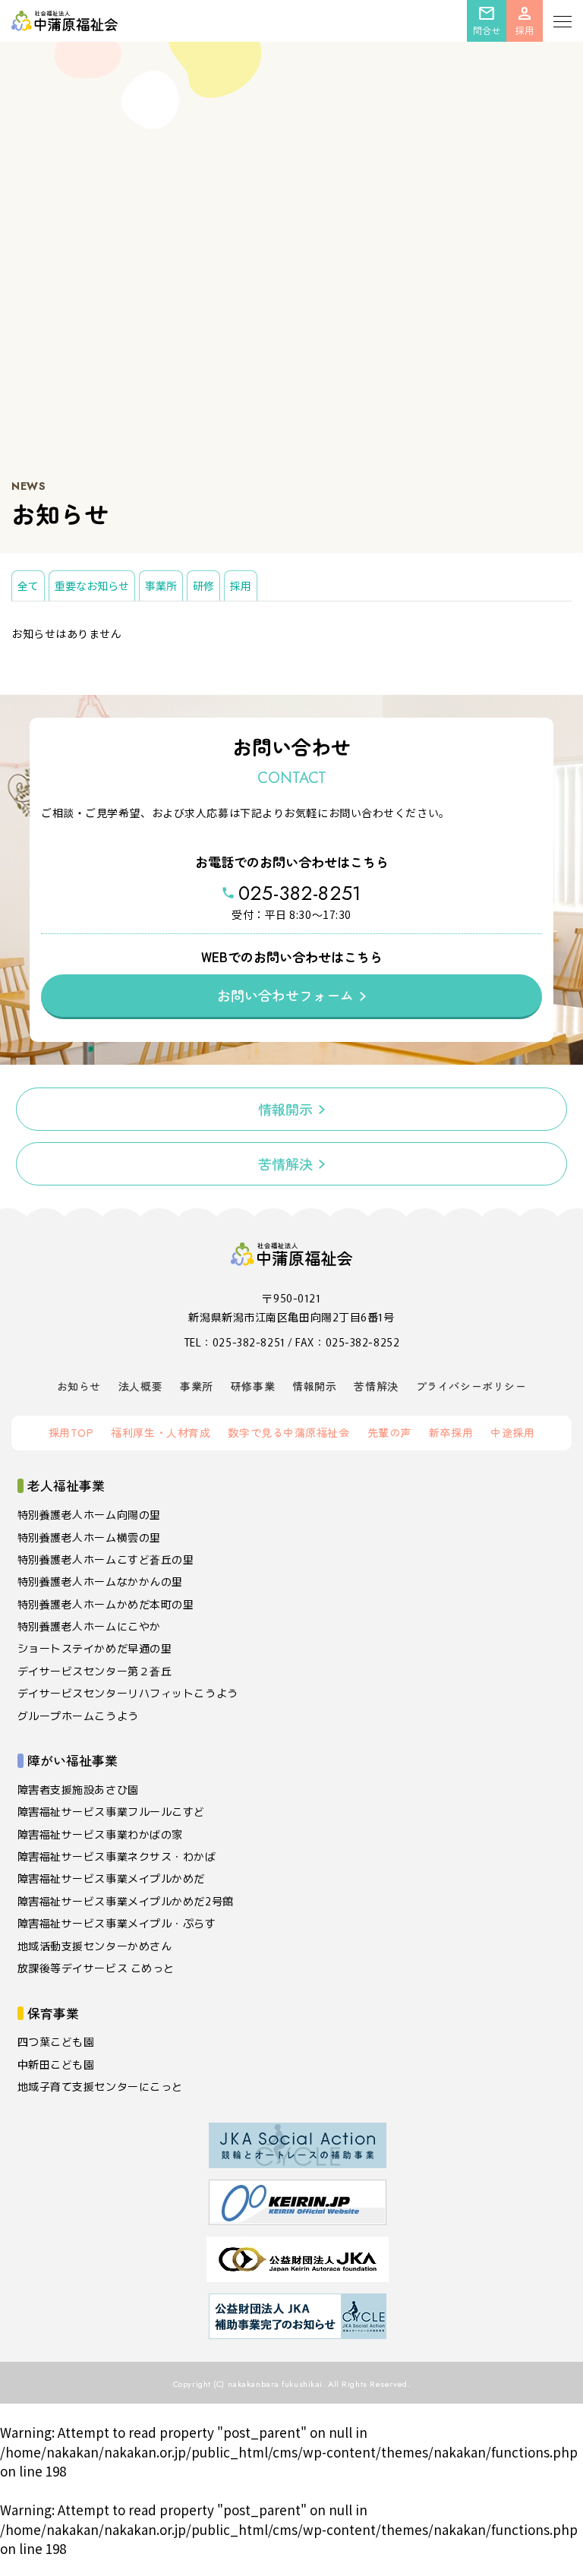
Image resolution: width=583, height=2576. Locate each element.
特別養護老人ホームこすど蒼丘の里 (106, 1559)
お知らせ (79, 1386)
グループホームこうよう (78, 1716)
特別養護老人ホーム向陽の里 (89, 1514)
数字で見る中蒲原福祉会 (288, 1432)
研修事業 (253, 1386)
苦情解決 (285, 1163)
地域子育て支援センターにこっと (100, 2086)
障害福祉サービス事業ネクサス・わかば (117, 1856)
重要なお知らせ (92, 586)
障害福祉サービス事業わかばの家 (100, 1834)
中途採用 (512, 1432)
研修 (203, 586)
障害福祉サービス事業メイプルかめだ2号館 (126, 1901)
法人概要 (140, 1386)
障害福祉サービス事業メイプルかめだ (112, 1878)
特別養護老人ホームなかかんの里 (100, 1581)
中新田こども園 (56, 2064)
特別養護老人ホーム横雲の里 (89, 1537)
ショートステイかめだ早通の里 (95, 1648)
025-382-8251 (300, 893)
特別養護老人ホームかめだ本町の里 (106, 1604)
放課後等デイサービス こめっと (96, 1968)
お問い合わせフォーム (285, 995)
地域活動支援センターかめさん (95, 1946)
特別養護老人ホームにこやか (89, 1626)
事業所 (161, 586)
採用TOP (71, 1432)
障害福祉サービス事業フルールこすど (112, 1811)
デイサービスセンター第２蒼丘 (95, 1671)
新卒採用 (451, 1432)
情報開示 (285, 1109)
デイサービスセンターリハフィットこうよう (128, 1693)
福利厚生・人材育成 (161, 1432)
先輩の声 (389, 1432)
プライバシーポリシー (471, 1386)
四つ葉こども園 (56, 2041)
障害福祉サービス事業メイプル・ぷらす (117, 1923)
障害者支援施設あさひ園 (78, 1789)
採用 (241, 586)
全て (28, 586)
